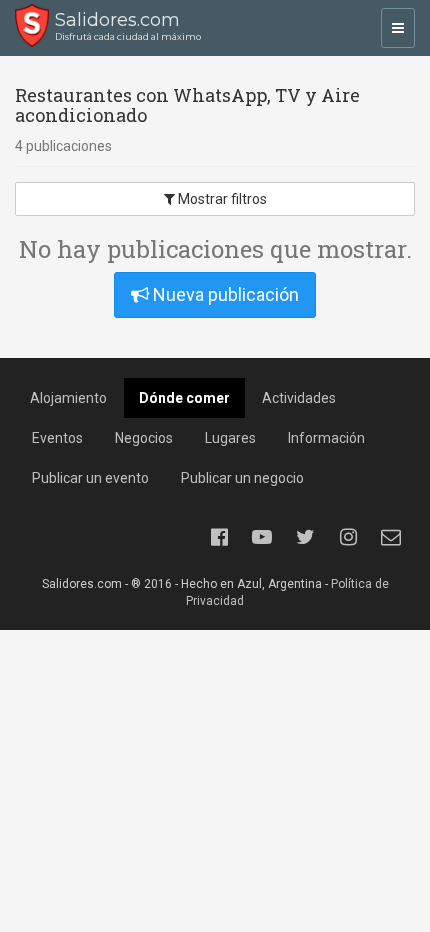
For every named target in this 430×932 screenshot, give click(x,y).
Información (326, 438)
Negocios (144, 438)
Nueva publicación (224, 294)
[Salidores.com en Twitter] (305, 537)
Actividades (299, 398)
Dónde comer (184, 398)
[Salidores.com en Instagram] (348, 537)
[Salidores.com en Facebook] (219, 537)
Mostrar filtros (221, 199)
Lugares (230, 438)
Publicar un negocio (242, 478)
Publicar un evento (90, 478)
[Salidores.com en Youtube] (262, 537)
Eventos (57, 438)
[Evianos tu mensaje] (391, 537)
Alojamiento (68, 398)
